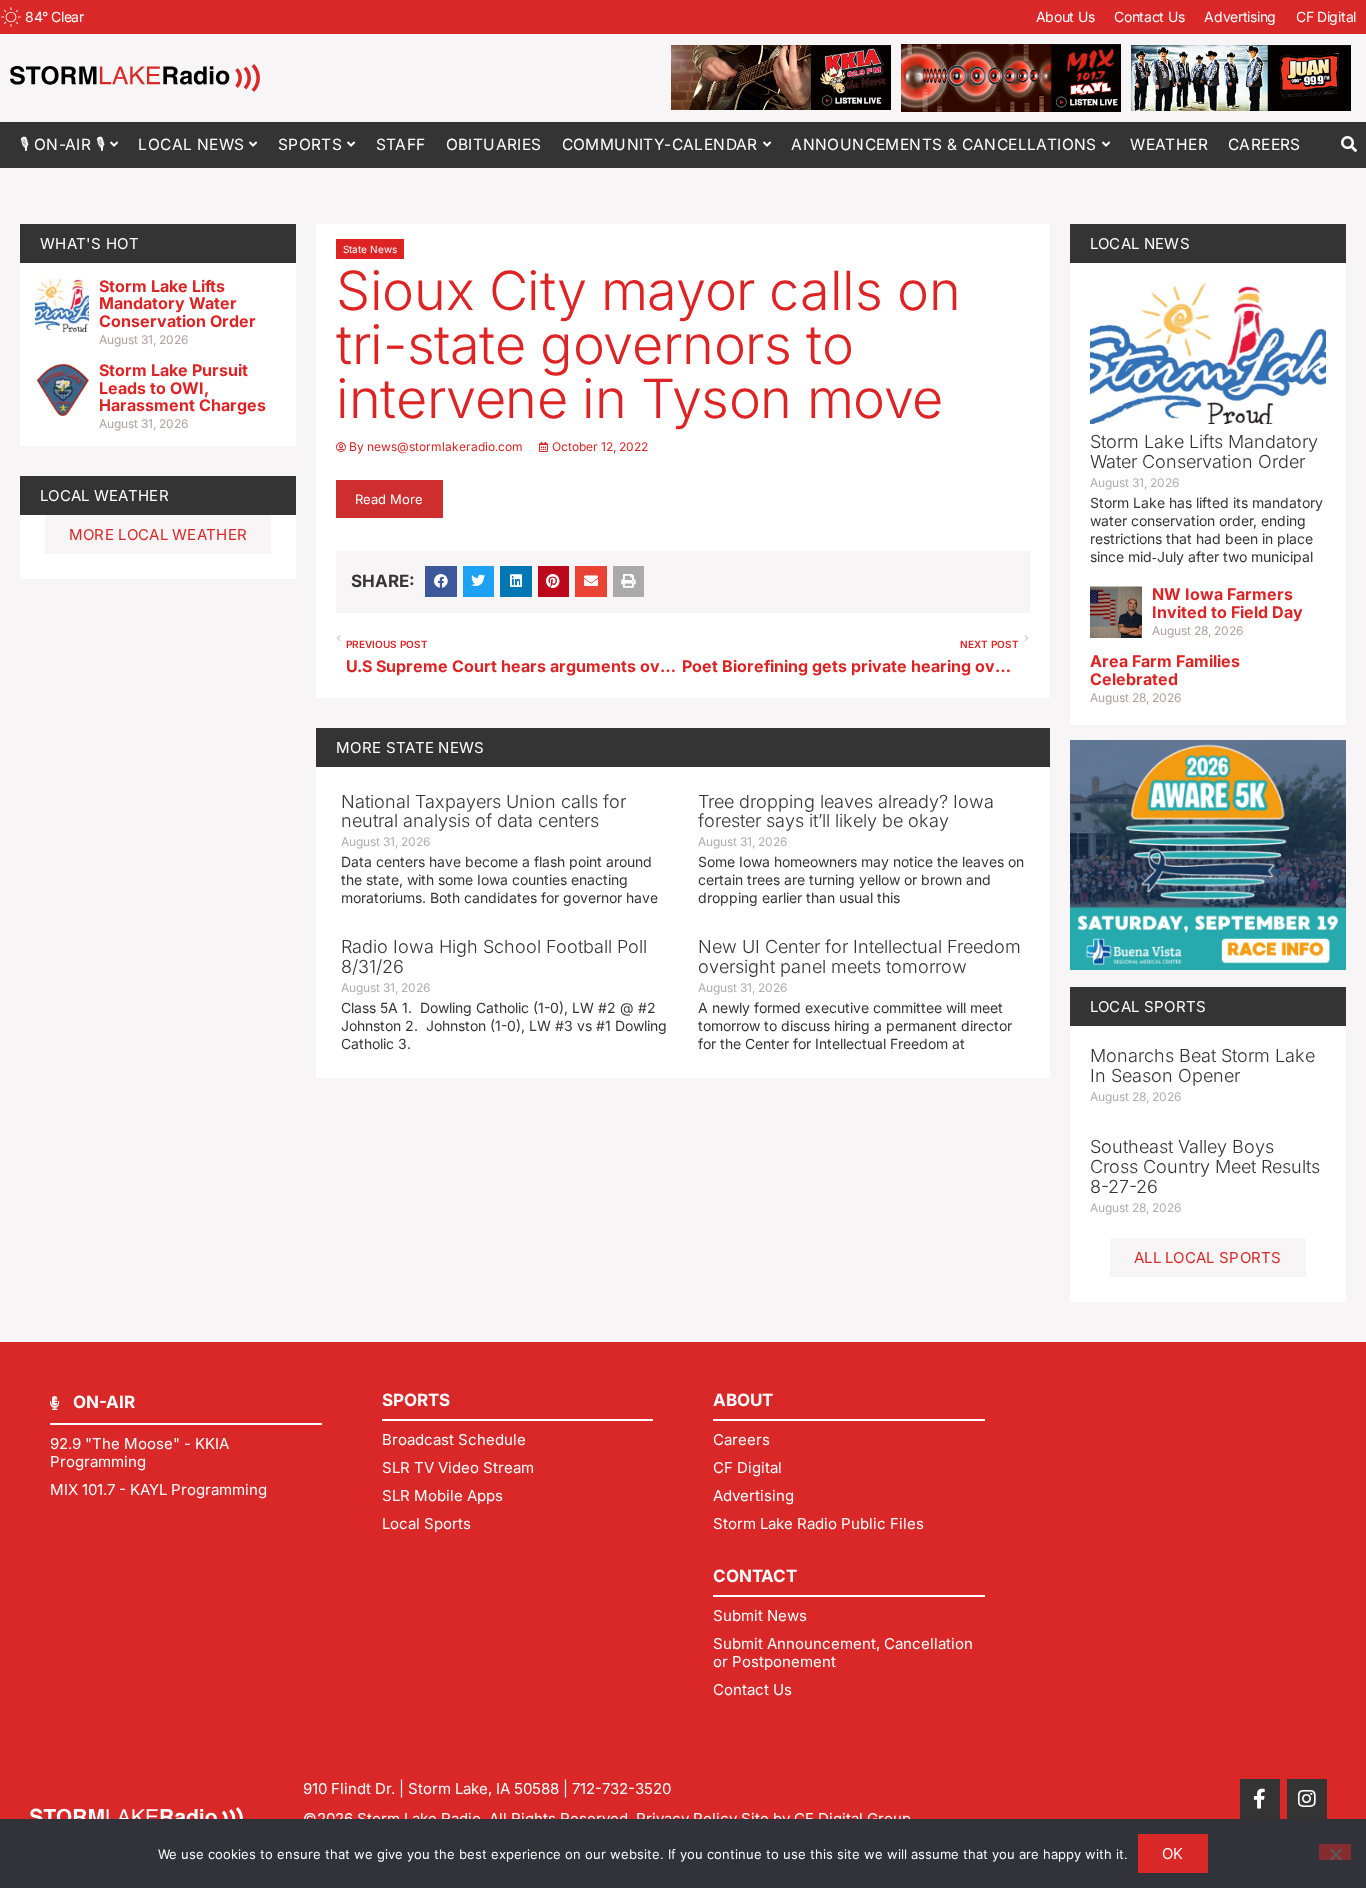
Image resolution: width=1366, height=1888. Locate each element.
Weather (1169, 144)
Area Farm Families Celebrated (1165, 670)
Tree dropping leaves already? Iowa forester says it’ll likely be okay (846, 811)
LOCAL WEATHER (104, 495)
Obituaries (494, 144)
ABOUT (743, 1400)
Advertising (1240, 16)
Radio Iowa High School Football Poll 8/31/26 (494, 956)
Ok (1173, 1853)
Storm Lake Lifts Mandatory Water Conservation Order (177, 303)
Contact (755, 1576)
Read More (389, 499)
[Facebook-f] (1260, 1799)
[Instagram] (1307, 1799)
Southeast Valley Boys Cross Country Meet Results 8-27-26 (1205, 1166)
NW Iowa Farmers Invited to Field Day (1227, 603)
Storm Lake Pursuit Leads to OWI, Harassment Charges (182, 387)
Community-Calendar (660, 144)
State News (370, 249)
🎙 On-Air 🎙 (62, 144)
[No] (1335, 1852)
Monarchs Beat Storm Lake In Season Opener (1202, 1065)
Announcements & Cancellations (944, 144)
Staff (401, 144)
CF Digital (1326, 16)
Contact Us (1149, 16)
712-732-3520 (621, 1788)
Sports (310, 144)
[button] (1348, 144)
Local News (191, 144)
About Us (1065, 16)
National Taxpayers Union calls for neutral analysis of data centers (483, 811)
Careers (1264, 144)
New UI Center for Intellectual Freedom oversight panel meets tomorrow (859, 956)
